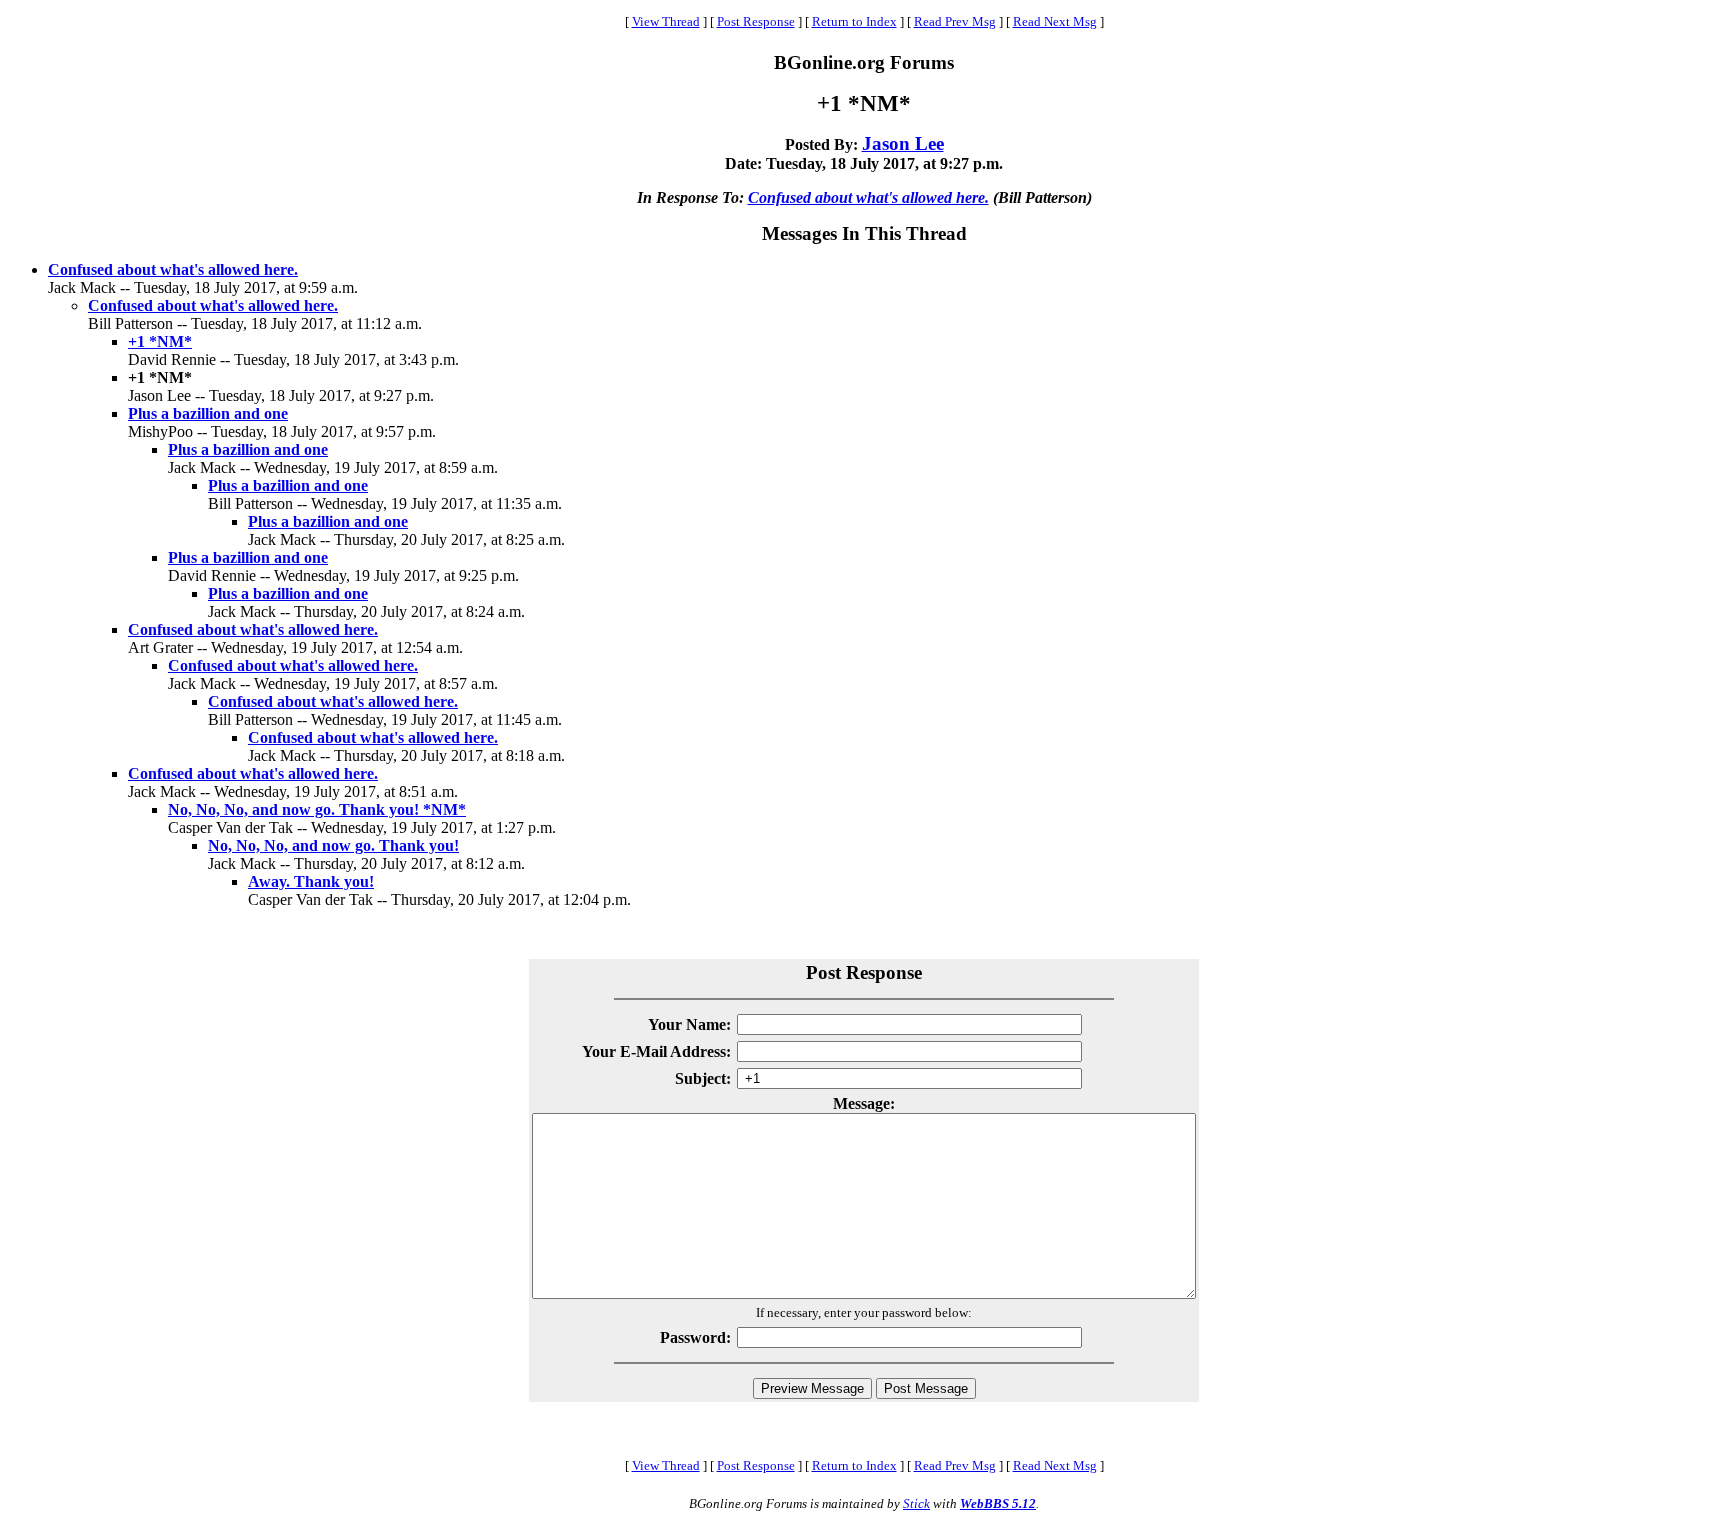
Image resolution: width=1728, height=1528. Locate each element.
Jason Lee (903, 143)
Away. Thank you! (311, 881)
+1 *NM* (160, 341)
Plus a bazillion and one (208, 413)
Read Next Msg (1055, 21)
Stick (916, 1503)
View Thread (666, 21)
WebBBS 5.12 (998, 1503)
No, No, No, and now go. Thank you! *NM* (317, 809)
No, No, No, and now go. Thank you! (333, 845)
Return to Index (854, 21)
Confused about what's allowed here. (868, 197)
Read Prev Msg (955, 21)
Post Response (756, 21)
